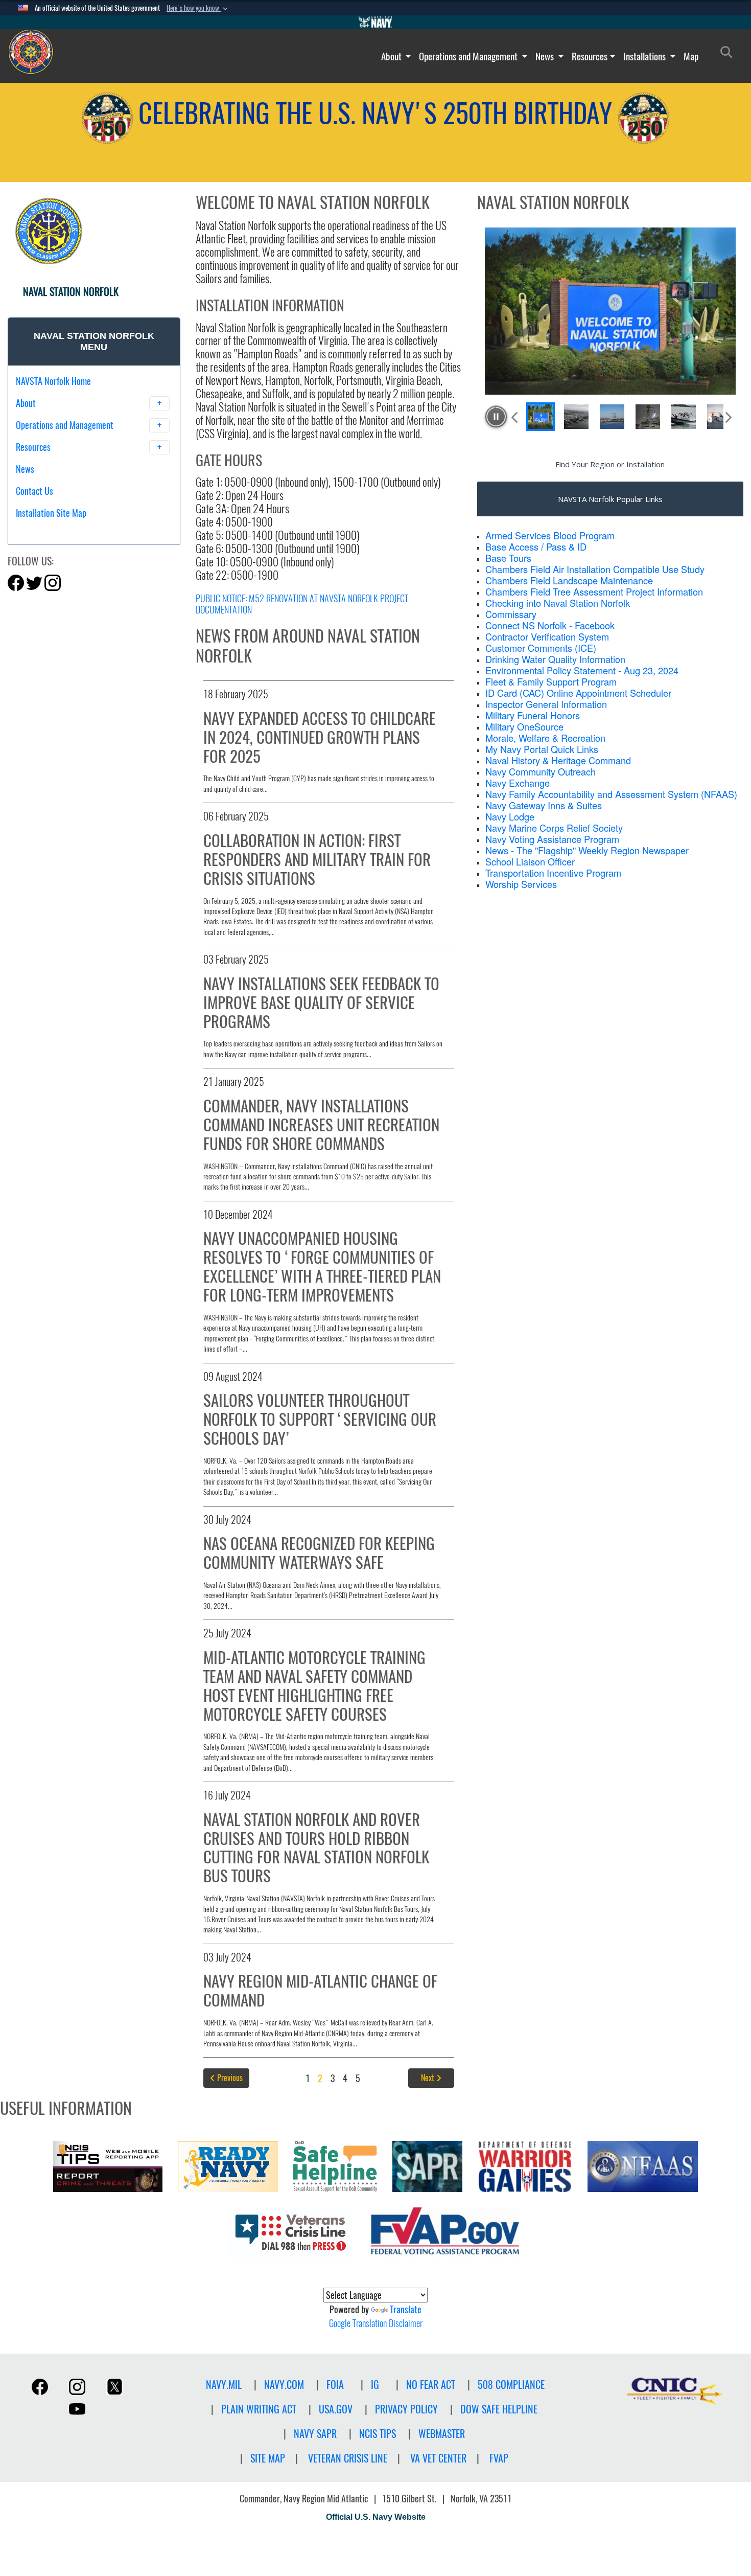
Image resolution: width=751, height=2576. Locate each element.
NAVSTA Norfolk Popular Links (610, 499)
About (392, 56)
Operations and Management (469, 56)
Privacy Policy (406, 2409)
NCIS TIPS (378, 2434)
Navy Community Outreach (541, 771)
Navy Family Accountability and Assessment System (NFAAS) (611, 794)
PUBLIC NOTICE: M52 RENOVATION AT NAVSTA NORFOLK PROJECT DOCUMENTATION (302, 604)
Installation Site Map (51, 513)
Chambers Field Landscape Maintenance (569, 580)
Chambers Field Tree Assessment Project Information (594, 591)
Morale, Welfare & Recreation (545, 738)
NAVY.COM (284, 2385)
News (546, 56)
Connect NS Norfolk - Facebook (550, 625)
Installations (646, 56)
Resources (590, 56)
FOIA (335, 2385)
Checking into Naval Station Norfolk (558, 603)
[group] (610, 311)
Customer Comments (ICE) (541, 648)
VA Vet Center (438, 2458)
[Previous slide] (515, 417)
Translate (406, 2309)
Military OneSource (524, 726)
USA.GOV (336, 2409)
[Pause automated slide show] (496, 417)
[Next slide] (727, 417)
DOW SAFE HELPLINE (499, 2409)
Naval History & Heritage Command (558, 760)
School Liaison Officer (530, 861)
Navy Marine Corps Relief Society (554, 828)
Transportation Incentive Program (553, 873)
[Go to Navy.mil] (375, 22)
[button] (198, 8)
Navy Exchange (518, 783)
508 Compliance (511, 2385)
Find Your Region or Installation (610, 464)
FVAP (499, 2458)
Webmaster (442, 2434)
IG (375, 2385)
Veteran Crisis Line (348, 2458)
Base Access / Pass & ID (536, 546)
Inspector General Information (546, 704)
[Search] (69, 531)
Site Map (268, 2458)
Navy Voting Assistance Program (552, 839)
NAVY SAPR (315, 2434)
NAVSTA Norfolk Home (53, 381)
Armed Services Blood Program (550, 535)
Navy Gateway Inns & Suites (544, 805)
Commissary (511, 614)
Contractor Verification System (547, 636)
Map (691, 56)
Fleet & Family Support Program (551, 681)
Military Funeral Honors (533, 715)
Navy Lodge (510, 816)
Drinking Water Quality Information (555, 659)
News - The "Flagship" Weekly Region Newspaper (587, 850)
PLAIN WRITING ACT (259, 2409)
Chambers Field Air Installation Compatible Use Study (595, 569)
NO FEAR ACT (431, 2385)
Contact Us (34, 491)
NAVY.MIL (224, 2385)
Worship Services (521, 884)
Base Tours (508, 558)
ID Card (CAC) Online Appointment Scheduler (578, 693)
